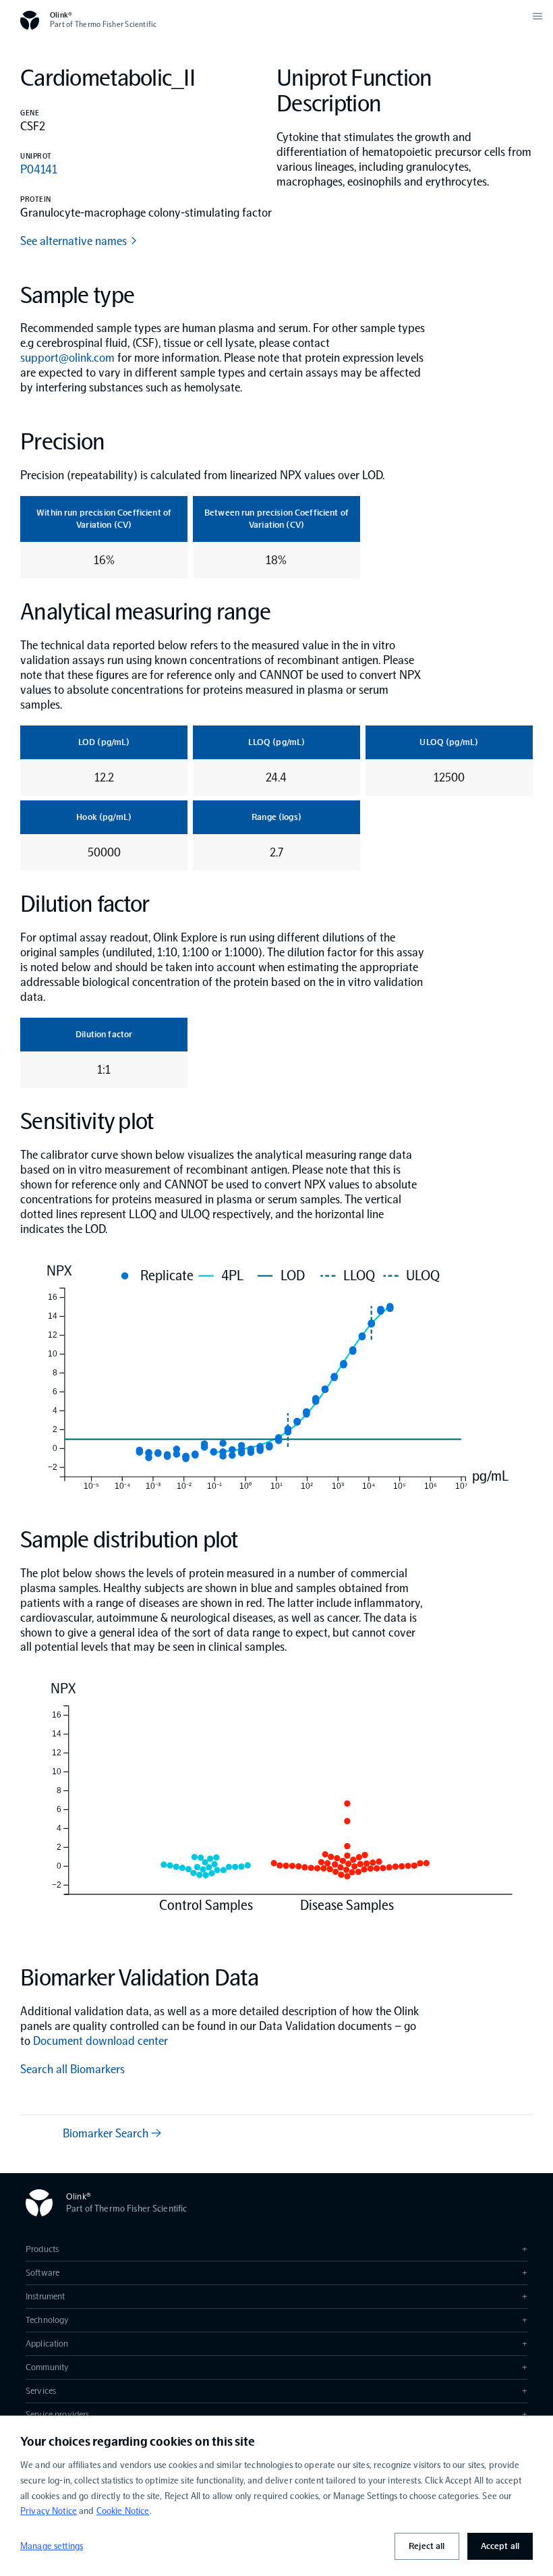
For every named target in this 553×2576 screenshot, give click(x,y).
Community (276, 2367)
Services (276, 2391)
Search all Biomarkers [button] (72, 2069)
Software (276, 2273)
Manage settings (52, 2546)
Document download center (100, 2041)
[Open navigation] (537, 16)
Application (276, 2344)
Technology (276, 2320)
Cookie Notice (123, 2511)
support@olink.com (67, 358)
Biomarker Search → (112, 2133)
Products (276, 2249)
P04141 (39, 169)
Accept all (500, 2546)
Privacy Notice (49, 2511)
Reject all (427, 2546)
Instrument (276, 2296)
